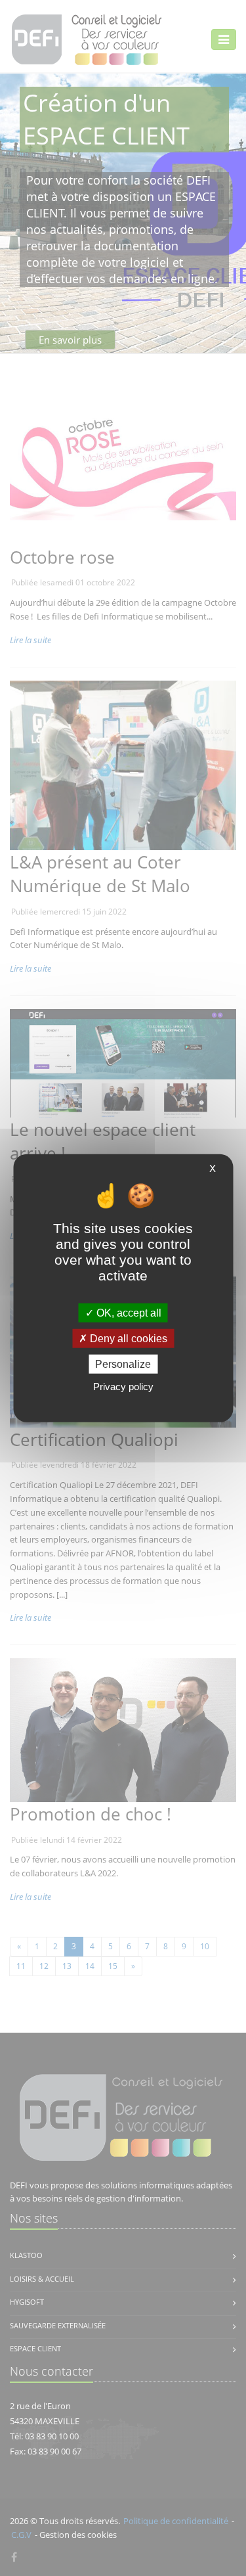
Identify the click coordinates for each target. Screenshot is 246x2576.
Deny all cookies (127, 1338)
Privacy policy (123, 1387)
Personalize (123, 1364)
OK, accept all (128, 1312)
